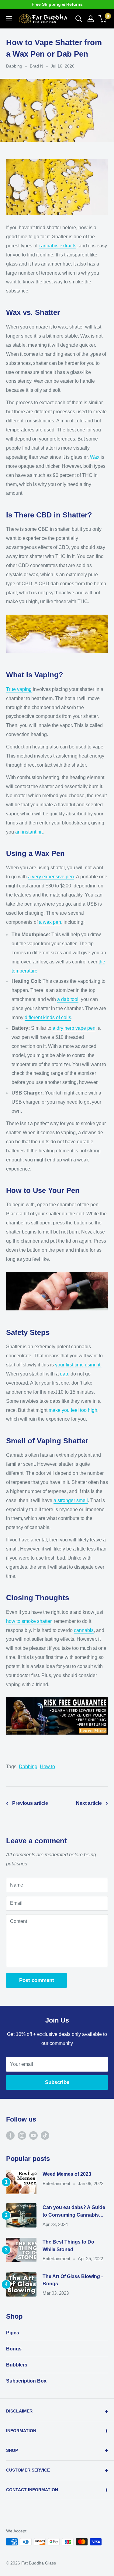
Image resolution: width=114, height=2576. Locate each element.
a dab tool (68, 999)
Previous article (30, 1803)
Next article (89, 1803)
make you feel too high (73, 1410)
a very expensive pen (51, 877)
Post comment (37, 1980)
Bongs (14, 2349)
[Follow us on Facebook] (10, 2135)
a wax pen (50, 922)
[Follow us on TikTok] (45, 2135)
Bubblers (17, 2365)
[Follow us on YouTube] (33, 2135)
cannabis (84, 1630)
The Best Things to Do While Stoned (68, 2246)
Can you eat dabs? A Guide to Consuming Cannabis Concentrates (74, 2212)
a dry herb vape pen (74, 1028)
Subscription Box (26, 2381)
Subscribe (57, 2082)
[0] (103, 19)
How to (47, 1767)
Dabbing (14, 66)
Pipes (13, 2333)
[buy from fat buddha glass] (57, 1697)
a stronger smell (71, 1500)
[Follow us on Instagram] (22, 2135)
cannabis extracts (57, 246)
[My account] (91, 19)
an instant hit (29, 832)
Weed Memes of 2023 (67, 2174)
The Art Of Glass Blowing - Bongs (73, 2280)
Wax (95, 457)
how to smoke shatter (29, 1621)
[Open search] (79, 19)
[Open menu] (9, 19)
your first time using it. (78, 1365)
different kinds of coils (48, 1017)
